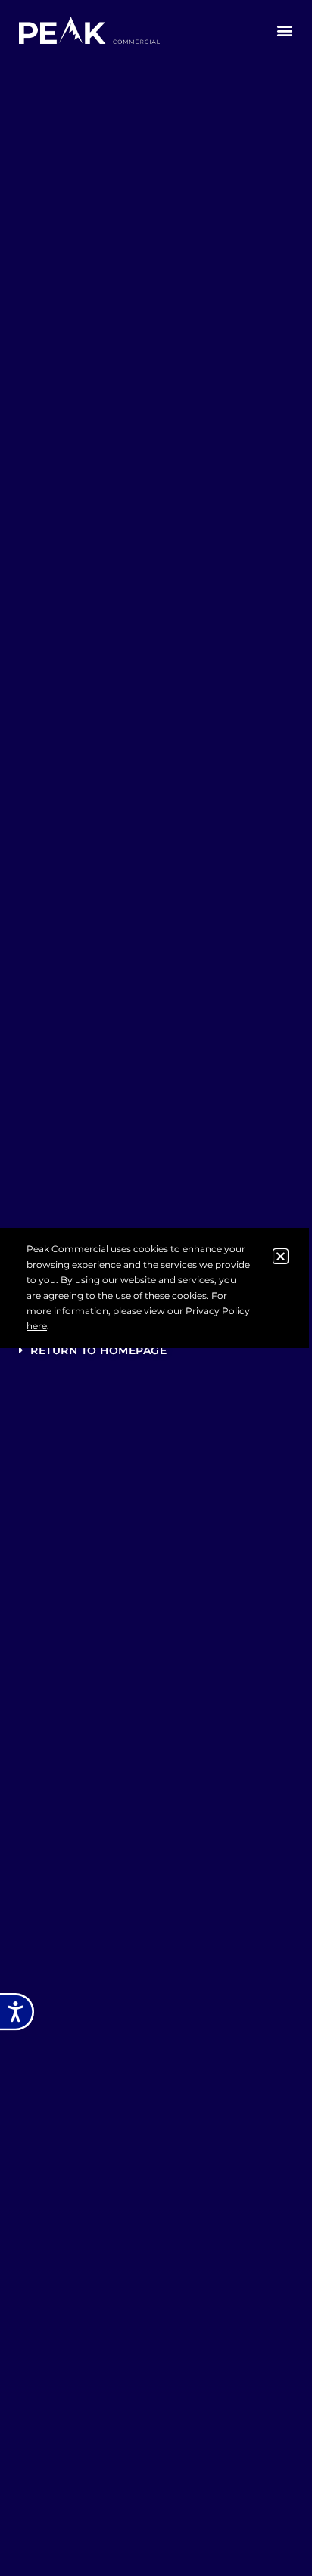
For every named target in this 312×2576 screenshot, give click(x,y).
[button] (285, 31)
